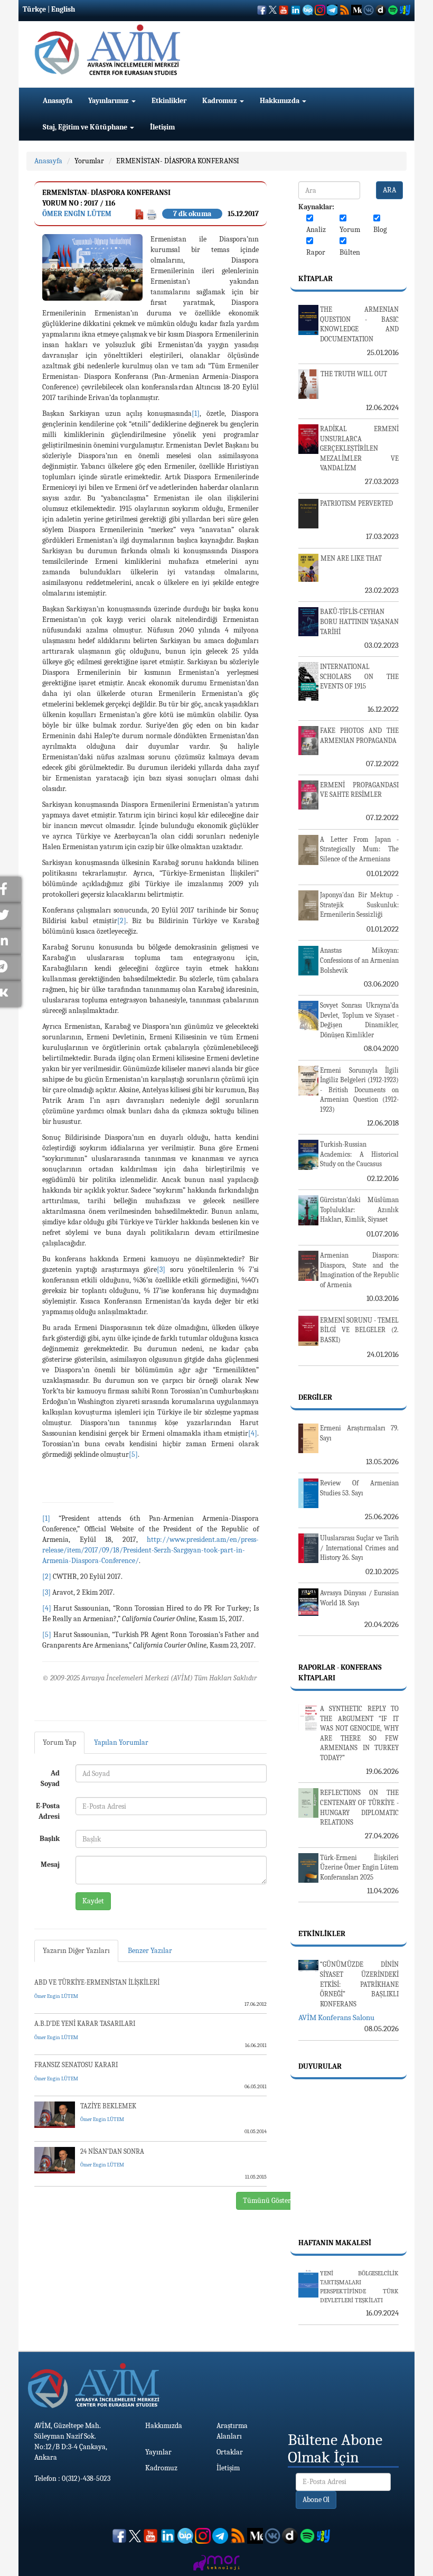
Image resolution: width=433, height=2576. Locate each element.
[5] (133, 1454)
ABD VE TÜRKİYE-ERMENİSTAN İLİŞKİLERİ (97, 1982)
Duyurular (320, 2066)
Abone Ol (316, 2500)
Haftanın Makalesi (335, 2243)
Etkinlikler (169, 101)
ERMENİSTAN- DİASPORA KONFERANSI (178, 161)
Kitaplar (316, 279)
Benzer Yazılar (150, 1951)
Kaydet (93, 1901)
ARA (389, 190)
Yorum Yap (59, 1742)
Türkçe (34, 9)
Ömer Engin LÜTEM (77, 214)
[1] (196, 413)
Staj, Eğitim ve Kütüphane (86, 127)
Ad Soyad (50, 1778)
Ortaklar (230, 2452)
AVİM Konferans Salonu (336, 2017)
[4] (253, 1433)
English (63, 9)
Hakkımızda (280, 101)
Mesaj (50, 1864)
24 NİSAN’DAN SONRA (112, 2151)
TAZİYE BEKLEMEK (108, 2106)
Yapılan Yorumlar (121, 1742)
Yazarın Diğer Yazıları (76, 1951)
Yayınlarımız (109, 101)
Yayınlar (158, 2452)
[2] (122, 921)
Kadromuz (220, 101)
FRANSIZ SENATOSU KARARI (76, 2065)
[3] (161, 1270)
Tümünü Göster (267, 2201)
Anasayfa (58, 101)
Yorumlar (89, 161)
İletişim (162, 127)
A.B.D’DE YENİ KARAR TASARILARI (85, 2024)
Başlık (50, 1839)
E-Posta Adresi (48, 1811)
